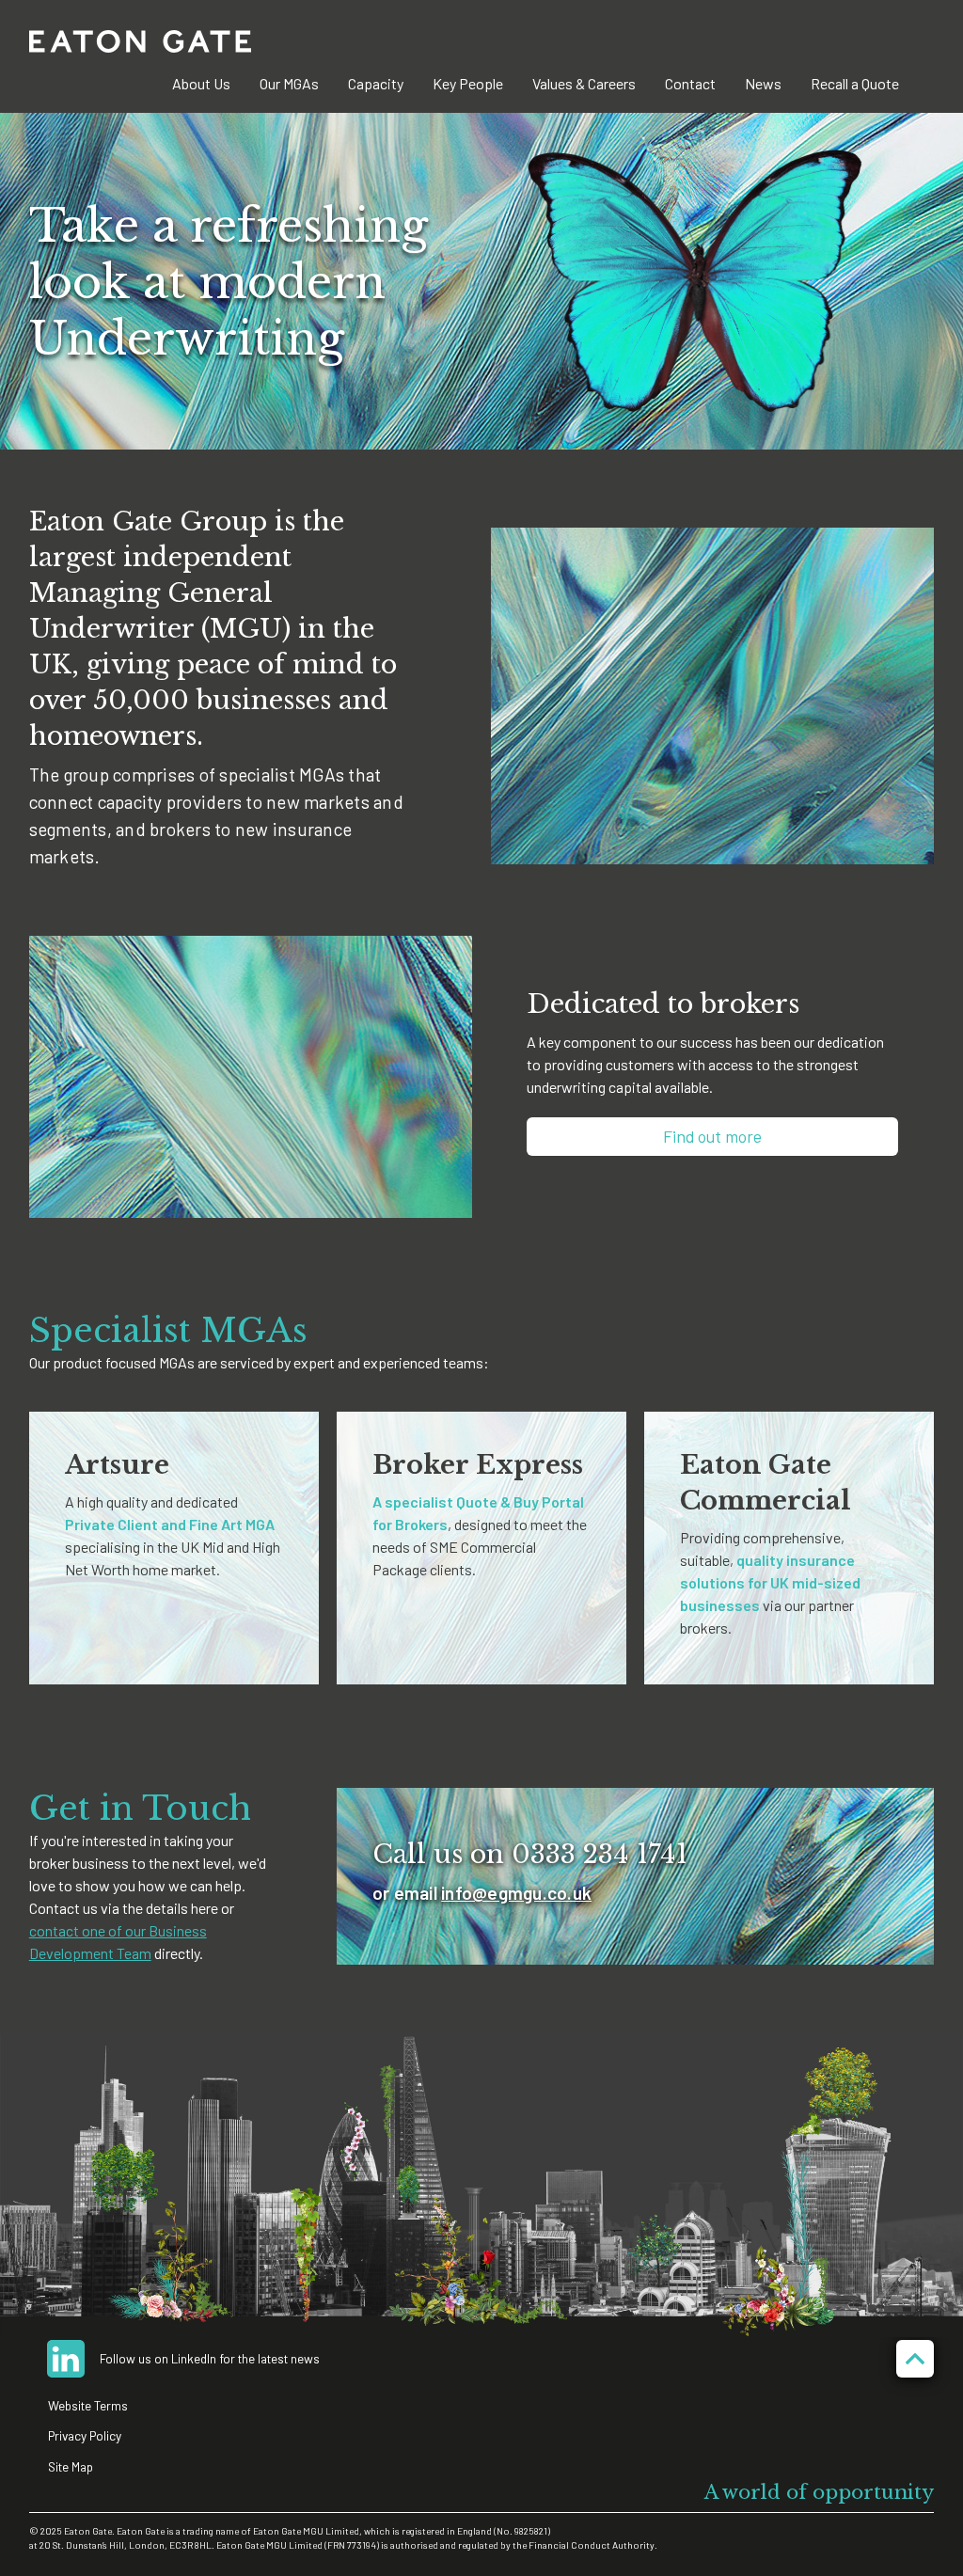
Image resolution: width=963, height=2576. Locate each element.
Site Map (71, 2466)
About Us (201, 83)
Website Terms (88, 2405)
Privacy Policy (85, 2435)
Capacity (376, 83)
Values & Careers (584, 83)
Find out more (712, 1136)
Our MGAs (289, 83)
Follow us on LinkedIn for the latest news (210, 2358)
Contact (690, 83)
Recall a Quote (855, 83)
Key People (468, 83)
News (763, 83)
